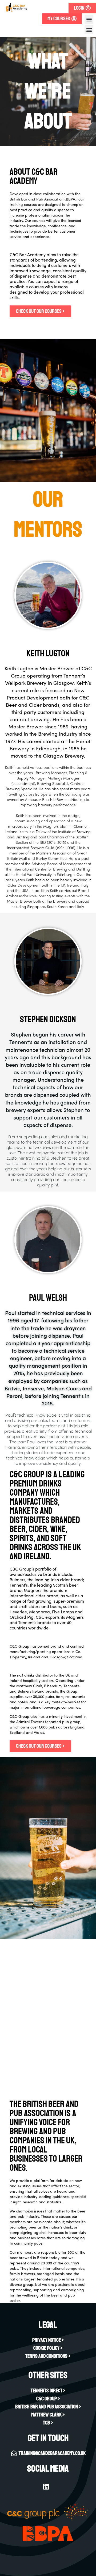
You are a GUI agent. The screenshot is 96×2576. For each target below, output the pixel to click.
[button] (89, 19)
